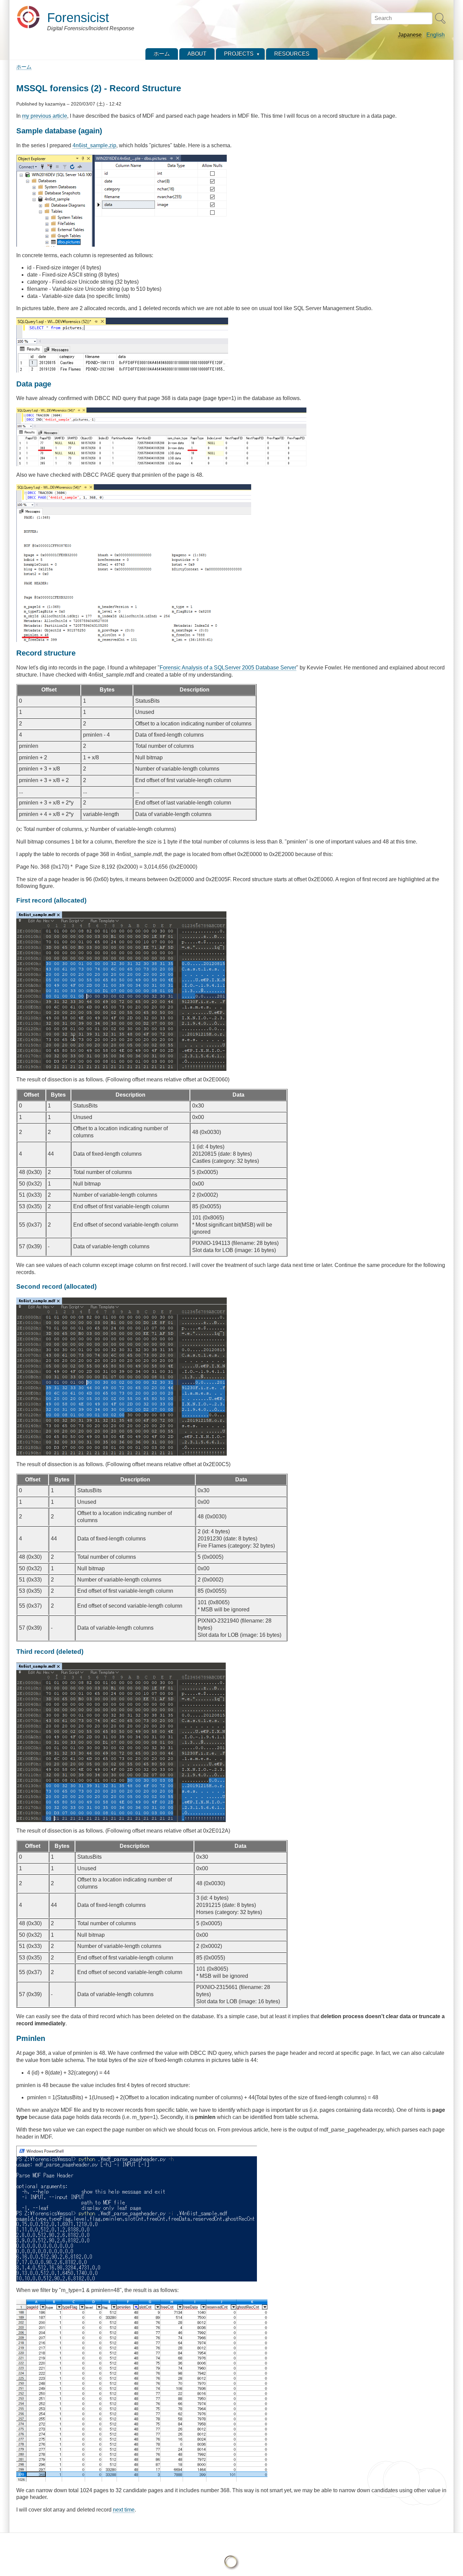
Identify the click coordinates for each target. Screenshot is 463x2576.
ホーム (24, 67)
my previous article (45, 116)
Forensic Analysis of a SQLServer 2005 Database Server (228, 668)
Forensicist (78, 17)
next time (124, 2510)
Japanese (410, 35)
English (436, 35)
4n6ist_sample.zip (94, 145)
